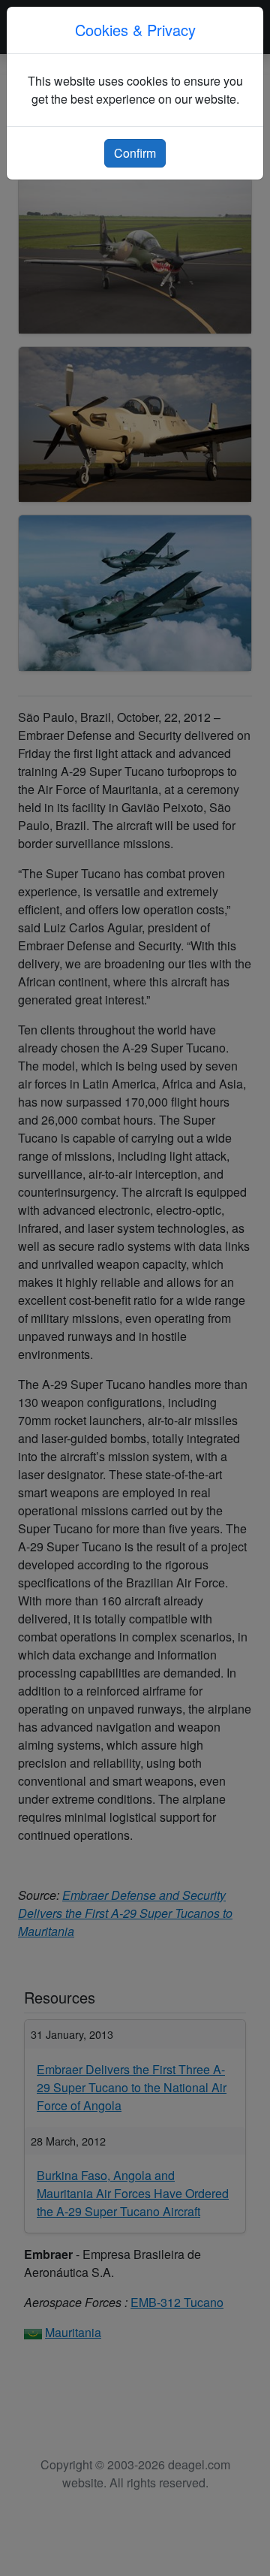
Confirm (135, 153)
